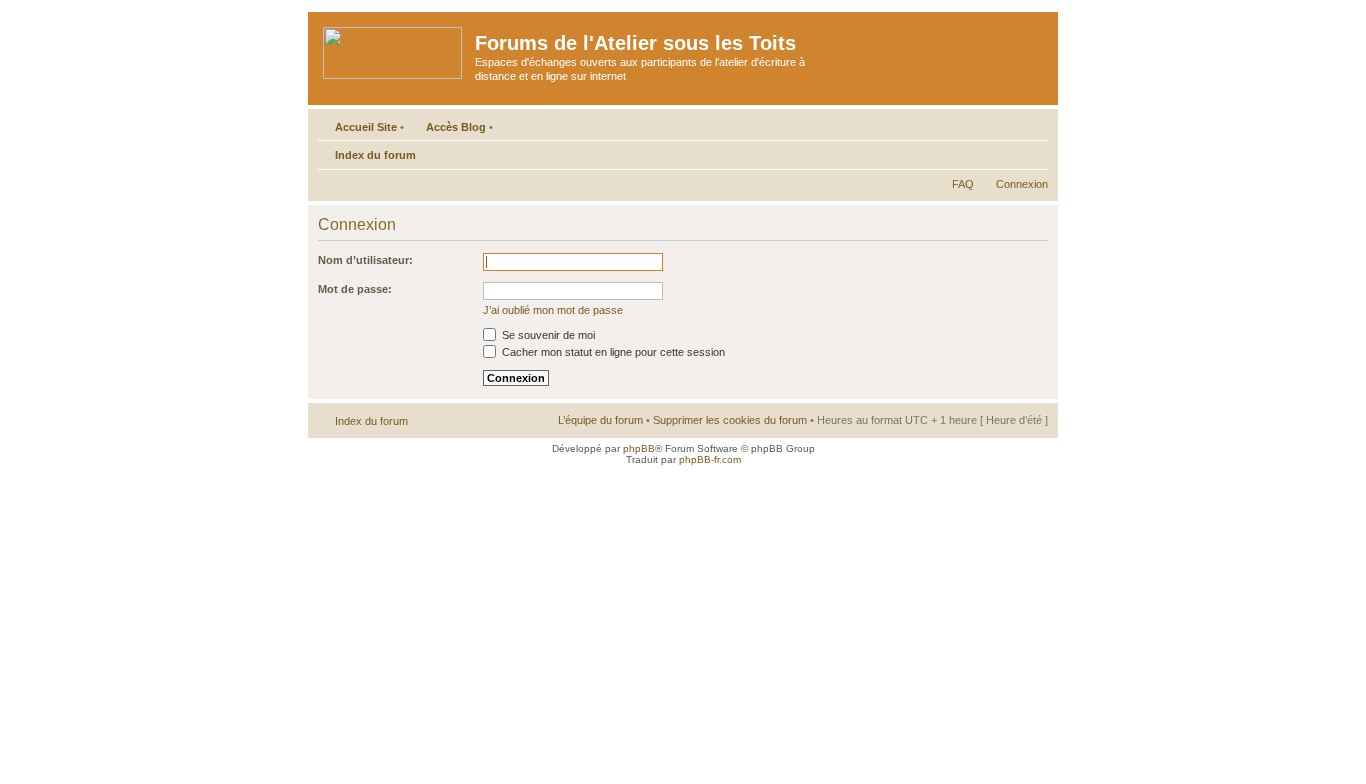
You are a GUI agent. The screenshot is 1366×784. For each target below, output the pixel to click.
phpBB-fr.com (710, 459)
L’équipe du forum (600, 420)
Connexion (1022, 184)
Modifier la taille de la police (1033, 151)
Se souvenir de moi (547, 335)
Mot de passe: (355, 289)
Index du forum (375, 155)
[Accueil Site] (394, 49)
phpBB (639, 448)
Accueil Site (366, 127)
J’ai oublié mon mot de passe (553, 310)
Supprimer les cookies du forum (730, 420)
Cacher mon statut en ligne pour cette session (612, 352)
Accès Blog (456, 127)
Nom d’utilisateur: (365, 260)
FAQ (963, 184)
